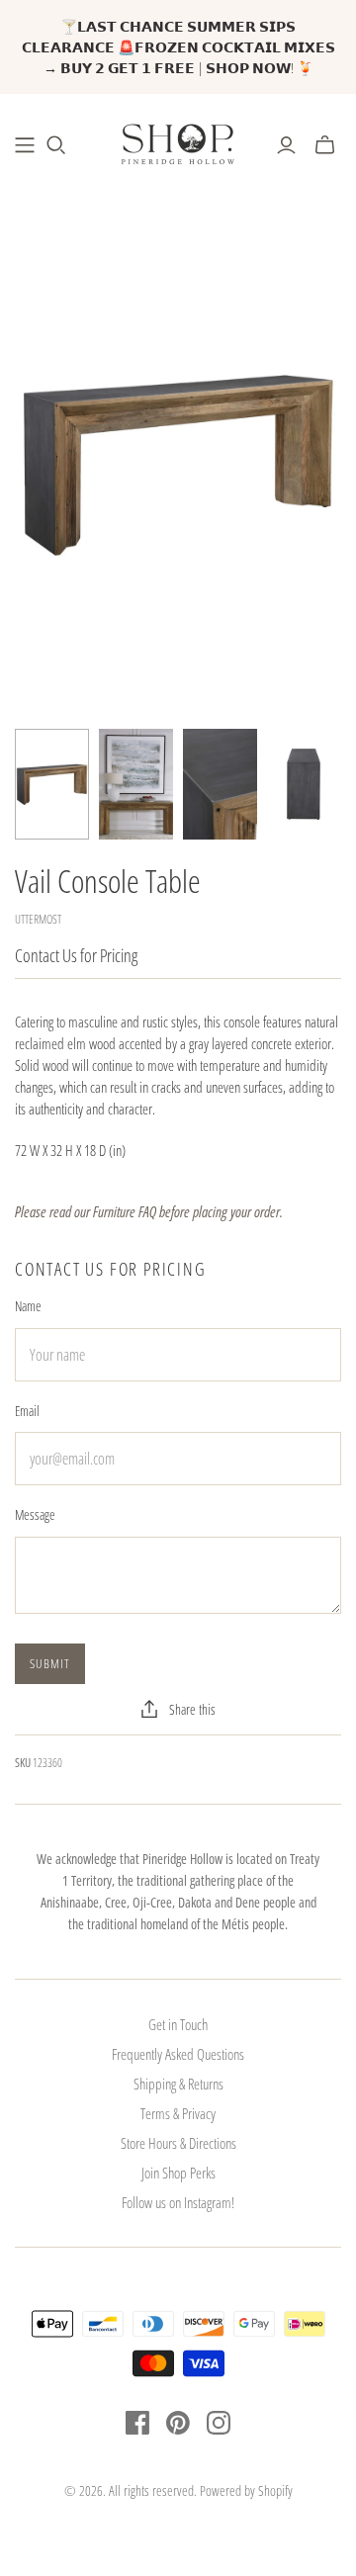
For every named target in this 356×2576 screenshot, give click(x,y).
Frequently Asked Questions (178, 2054)
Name (28, 1306)
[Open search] (56, 145)
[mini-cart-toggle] (325, 145)
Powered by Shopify (246, 2490)
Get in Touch (178, 2024)
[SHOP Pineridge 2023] (25, 145)
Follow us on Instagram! (178, 2202)
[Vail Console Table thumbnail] (52, 785)
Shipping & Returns (178, 2084)
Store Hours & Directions (178, 2143)
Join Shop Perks (178, 2173)
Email (27, 1411)
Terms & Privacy (178, 2113)
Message (35, 1514)
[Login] (286, 145)
